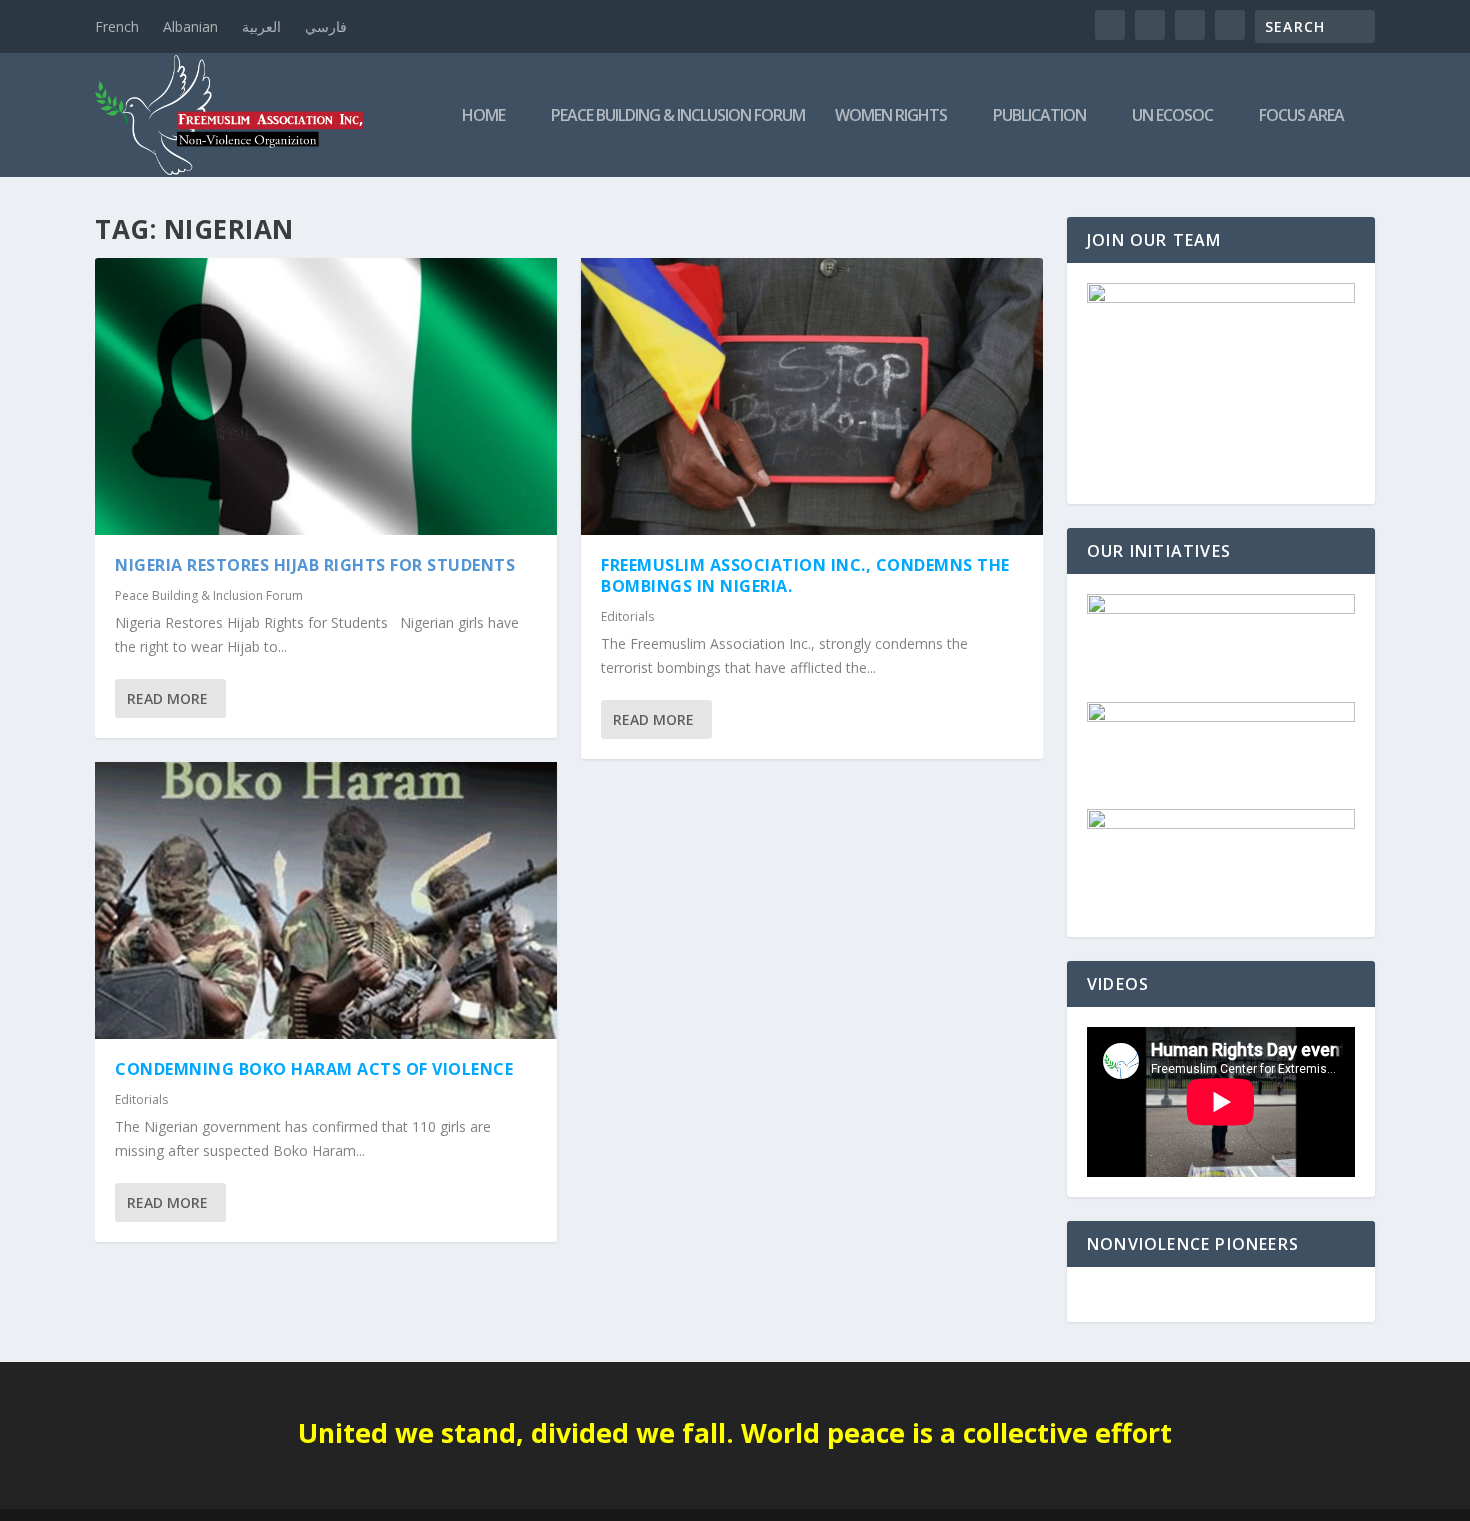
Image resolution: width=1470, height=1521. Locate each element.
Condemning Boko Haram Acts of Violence (314, 1069)
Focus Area (1301, 116)
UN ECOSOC (1172, 116)
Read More (167, 698)
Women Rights (891, 116)
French (117, 26)
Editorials (141, 1099)
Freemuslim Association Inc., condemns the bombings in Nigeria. (805, 575)
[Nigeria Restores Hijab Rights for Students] (326, 396)
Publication (1039, 116)
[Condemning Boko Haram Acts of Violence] (326, 900)
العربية (261, 26)
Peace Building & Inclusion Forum (678, 116)
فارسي (326, 26)
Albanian (190, 26)
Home (483, 116)
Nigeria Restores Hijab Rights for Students (315, 565)
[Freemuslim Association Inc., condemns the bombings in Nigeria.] (812, 396)
